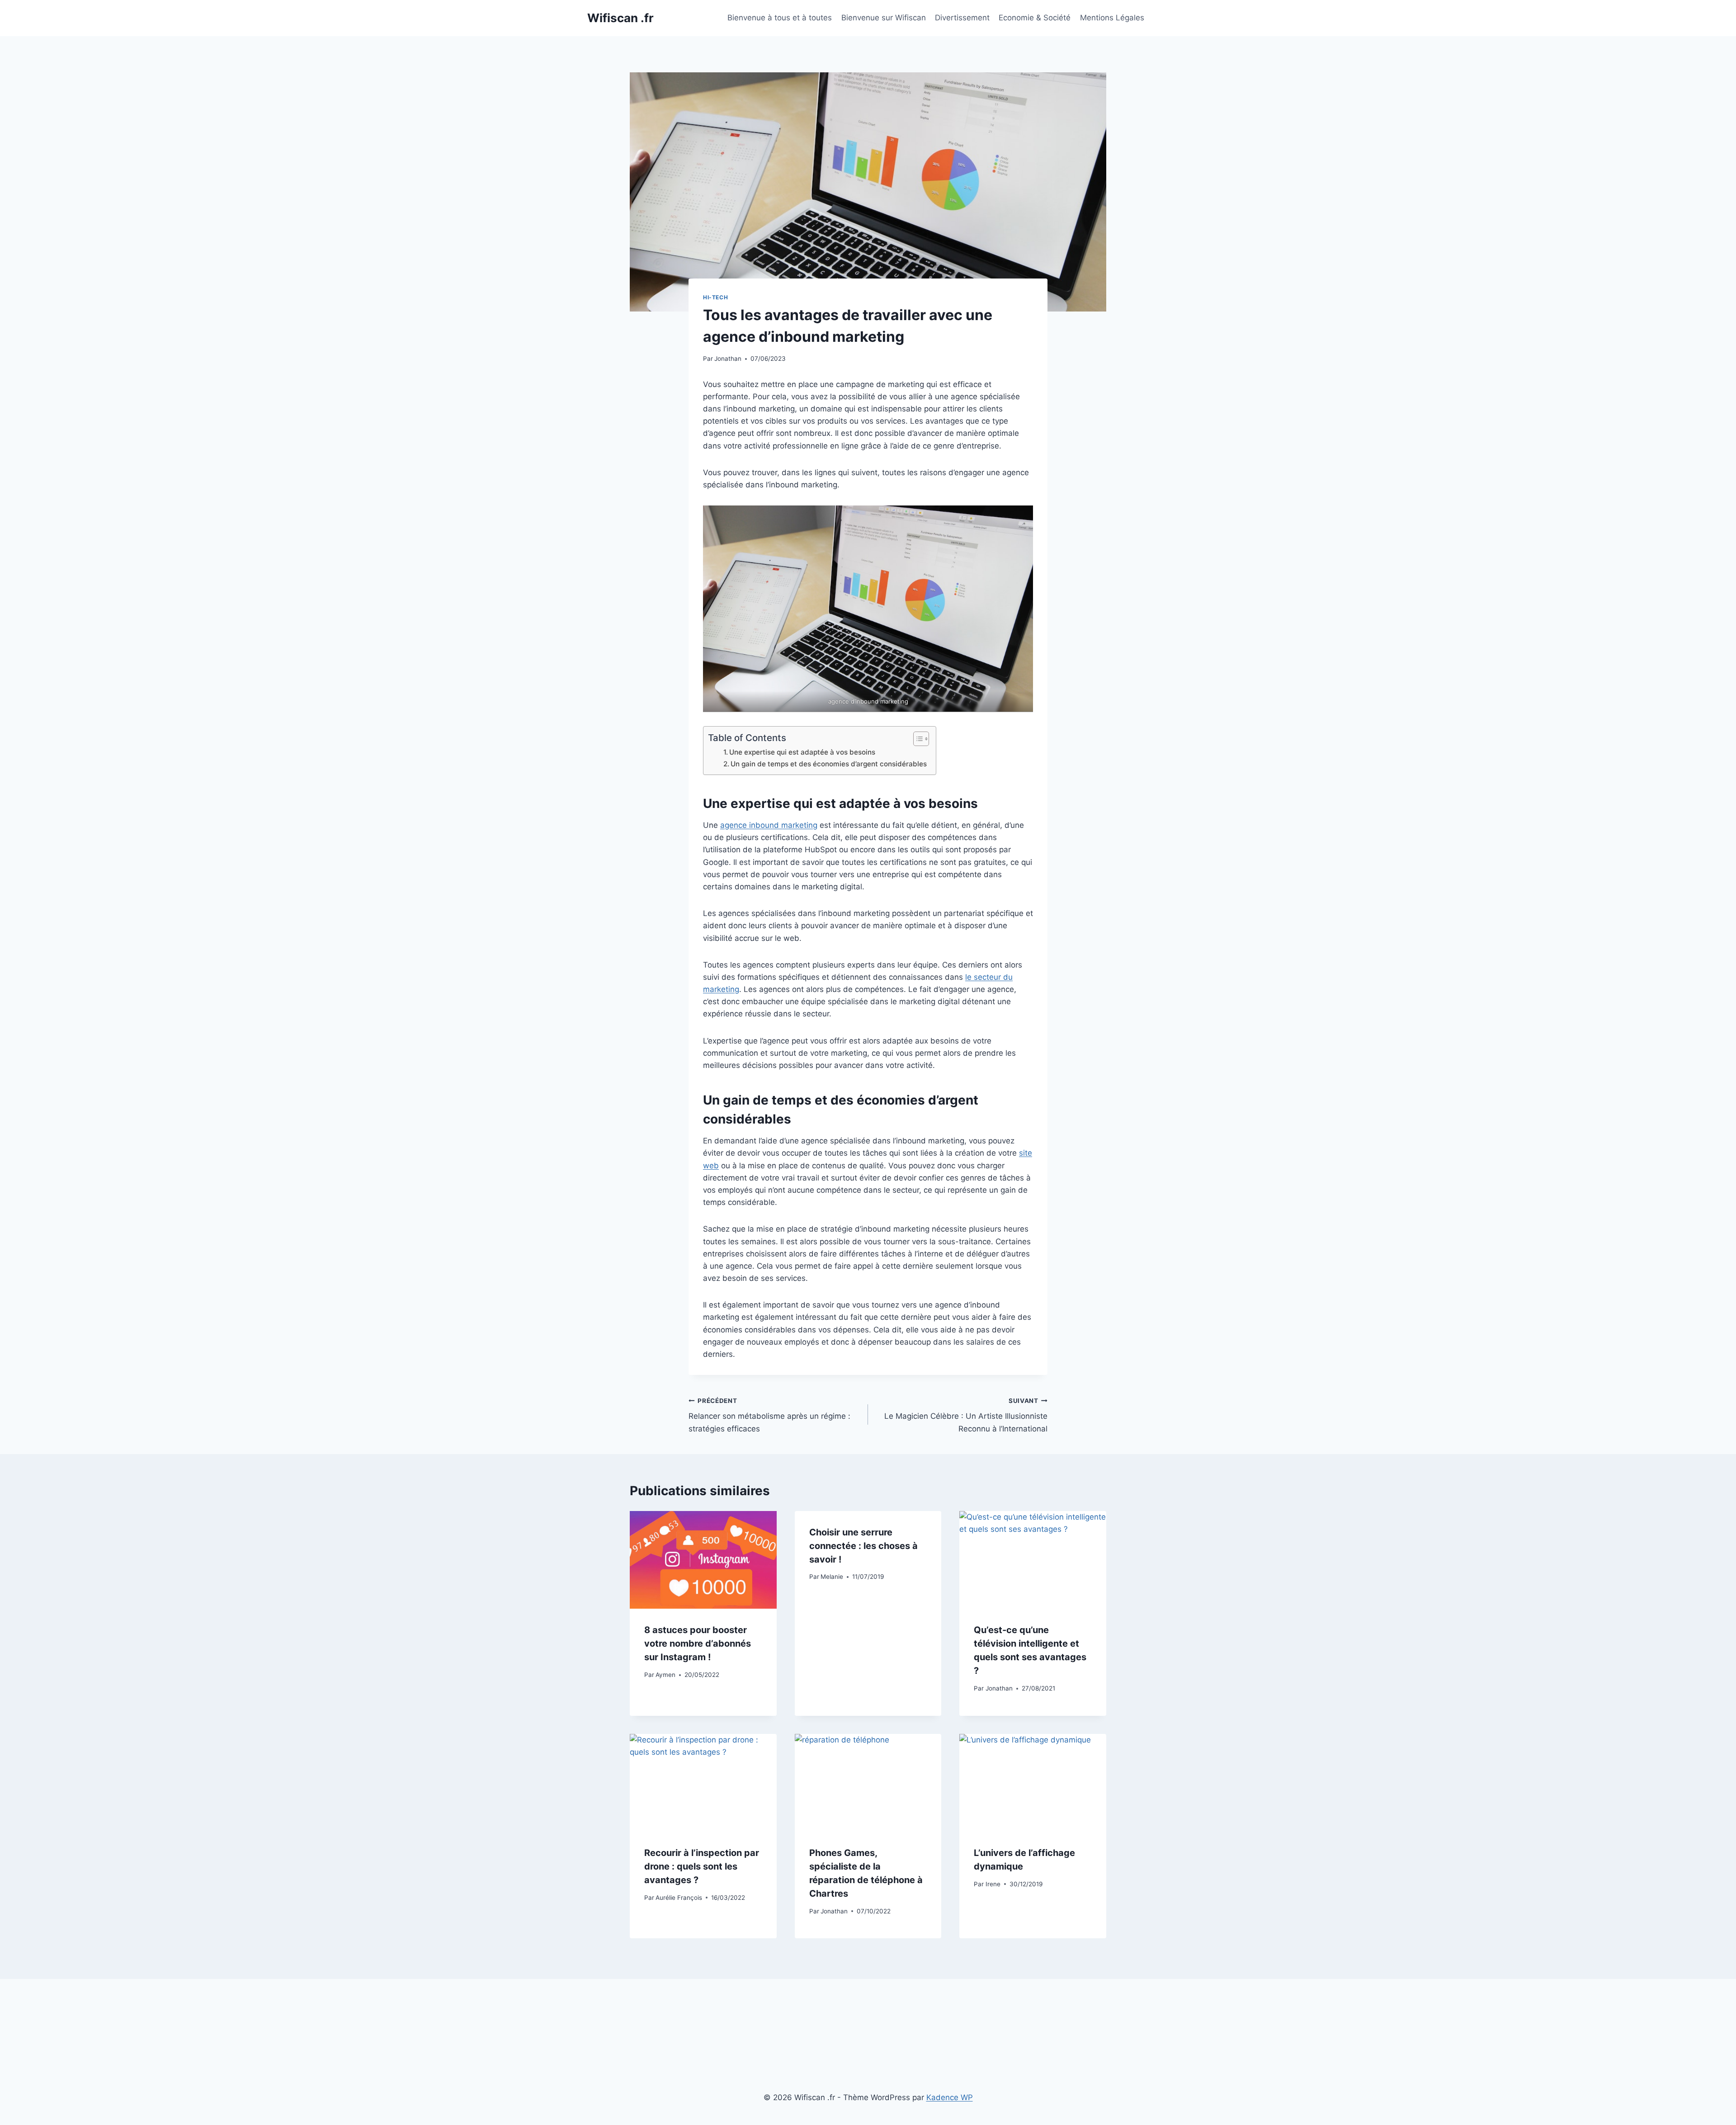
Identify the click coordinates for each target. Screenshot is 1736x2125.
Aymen (665, 1675)
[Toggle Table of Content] (917, 739)
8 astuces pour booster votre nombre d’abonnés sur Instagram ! (698, 1643)
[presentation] (703, 1560)
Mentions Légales (1112, 18)
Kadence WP (950, 2097)
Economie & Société (1035, 18)
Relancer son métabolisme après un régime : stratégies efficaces (769, 1415)
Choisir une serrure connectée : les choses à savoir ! (863, 1546)
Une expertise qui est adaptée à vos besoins (802, 752)
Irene (993, 1884)
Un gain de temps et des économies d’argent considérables (829, 764)
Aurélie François (679, 1898)
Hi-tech (715, 297)
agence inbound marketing (769, 825)
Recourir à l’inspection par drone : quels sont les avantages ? (702, 1866)
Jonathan (728, 359)
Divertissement (962, 18)
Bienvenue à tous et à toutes (780, 18)
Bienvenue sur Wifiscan (884, 18)
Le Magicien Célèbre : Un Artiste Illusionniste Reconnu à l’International (966, 1415)
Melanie (832, 1577)
